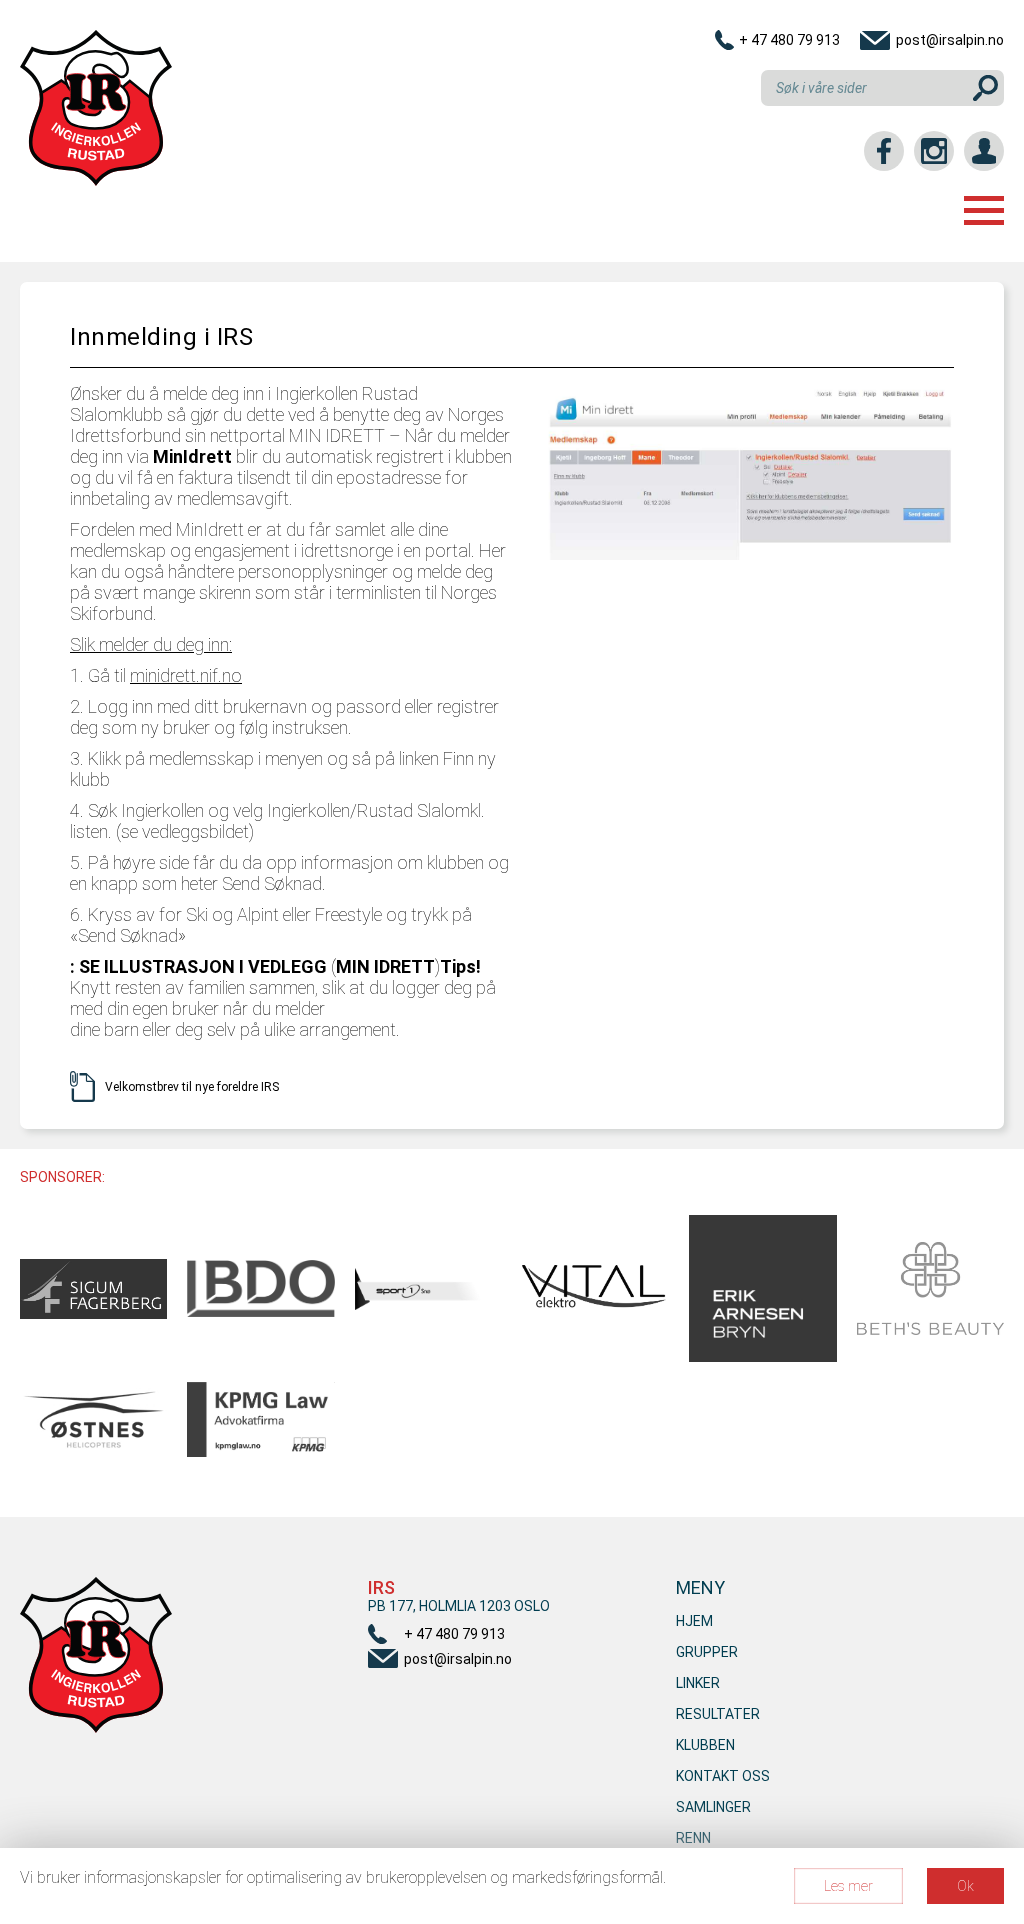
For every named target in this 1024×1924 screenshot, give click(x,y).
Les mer (848, 1886)
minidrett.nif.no (186, 675)
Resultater (718, 1714)
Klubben (705, 1745)
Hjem (694, 1621)
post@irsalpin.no (950, 40)
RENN (693, 1838)
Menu (984, 210)
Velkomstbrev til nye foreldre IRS (192, 1087)
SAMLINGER (713, 1807)
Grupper (707, 1652)
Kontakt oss (723, 1776)
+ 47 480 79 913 (789, 40)
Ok (965, 1886)
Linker (698, 1683)
